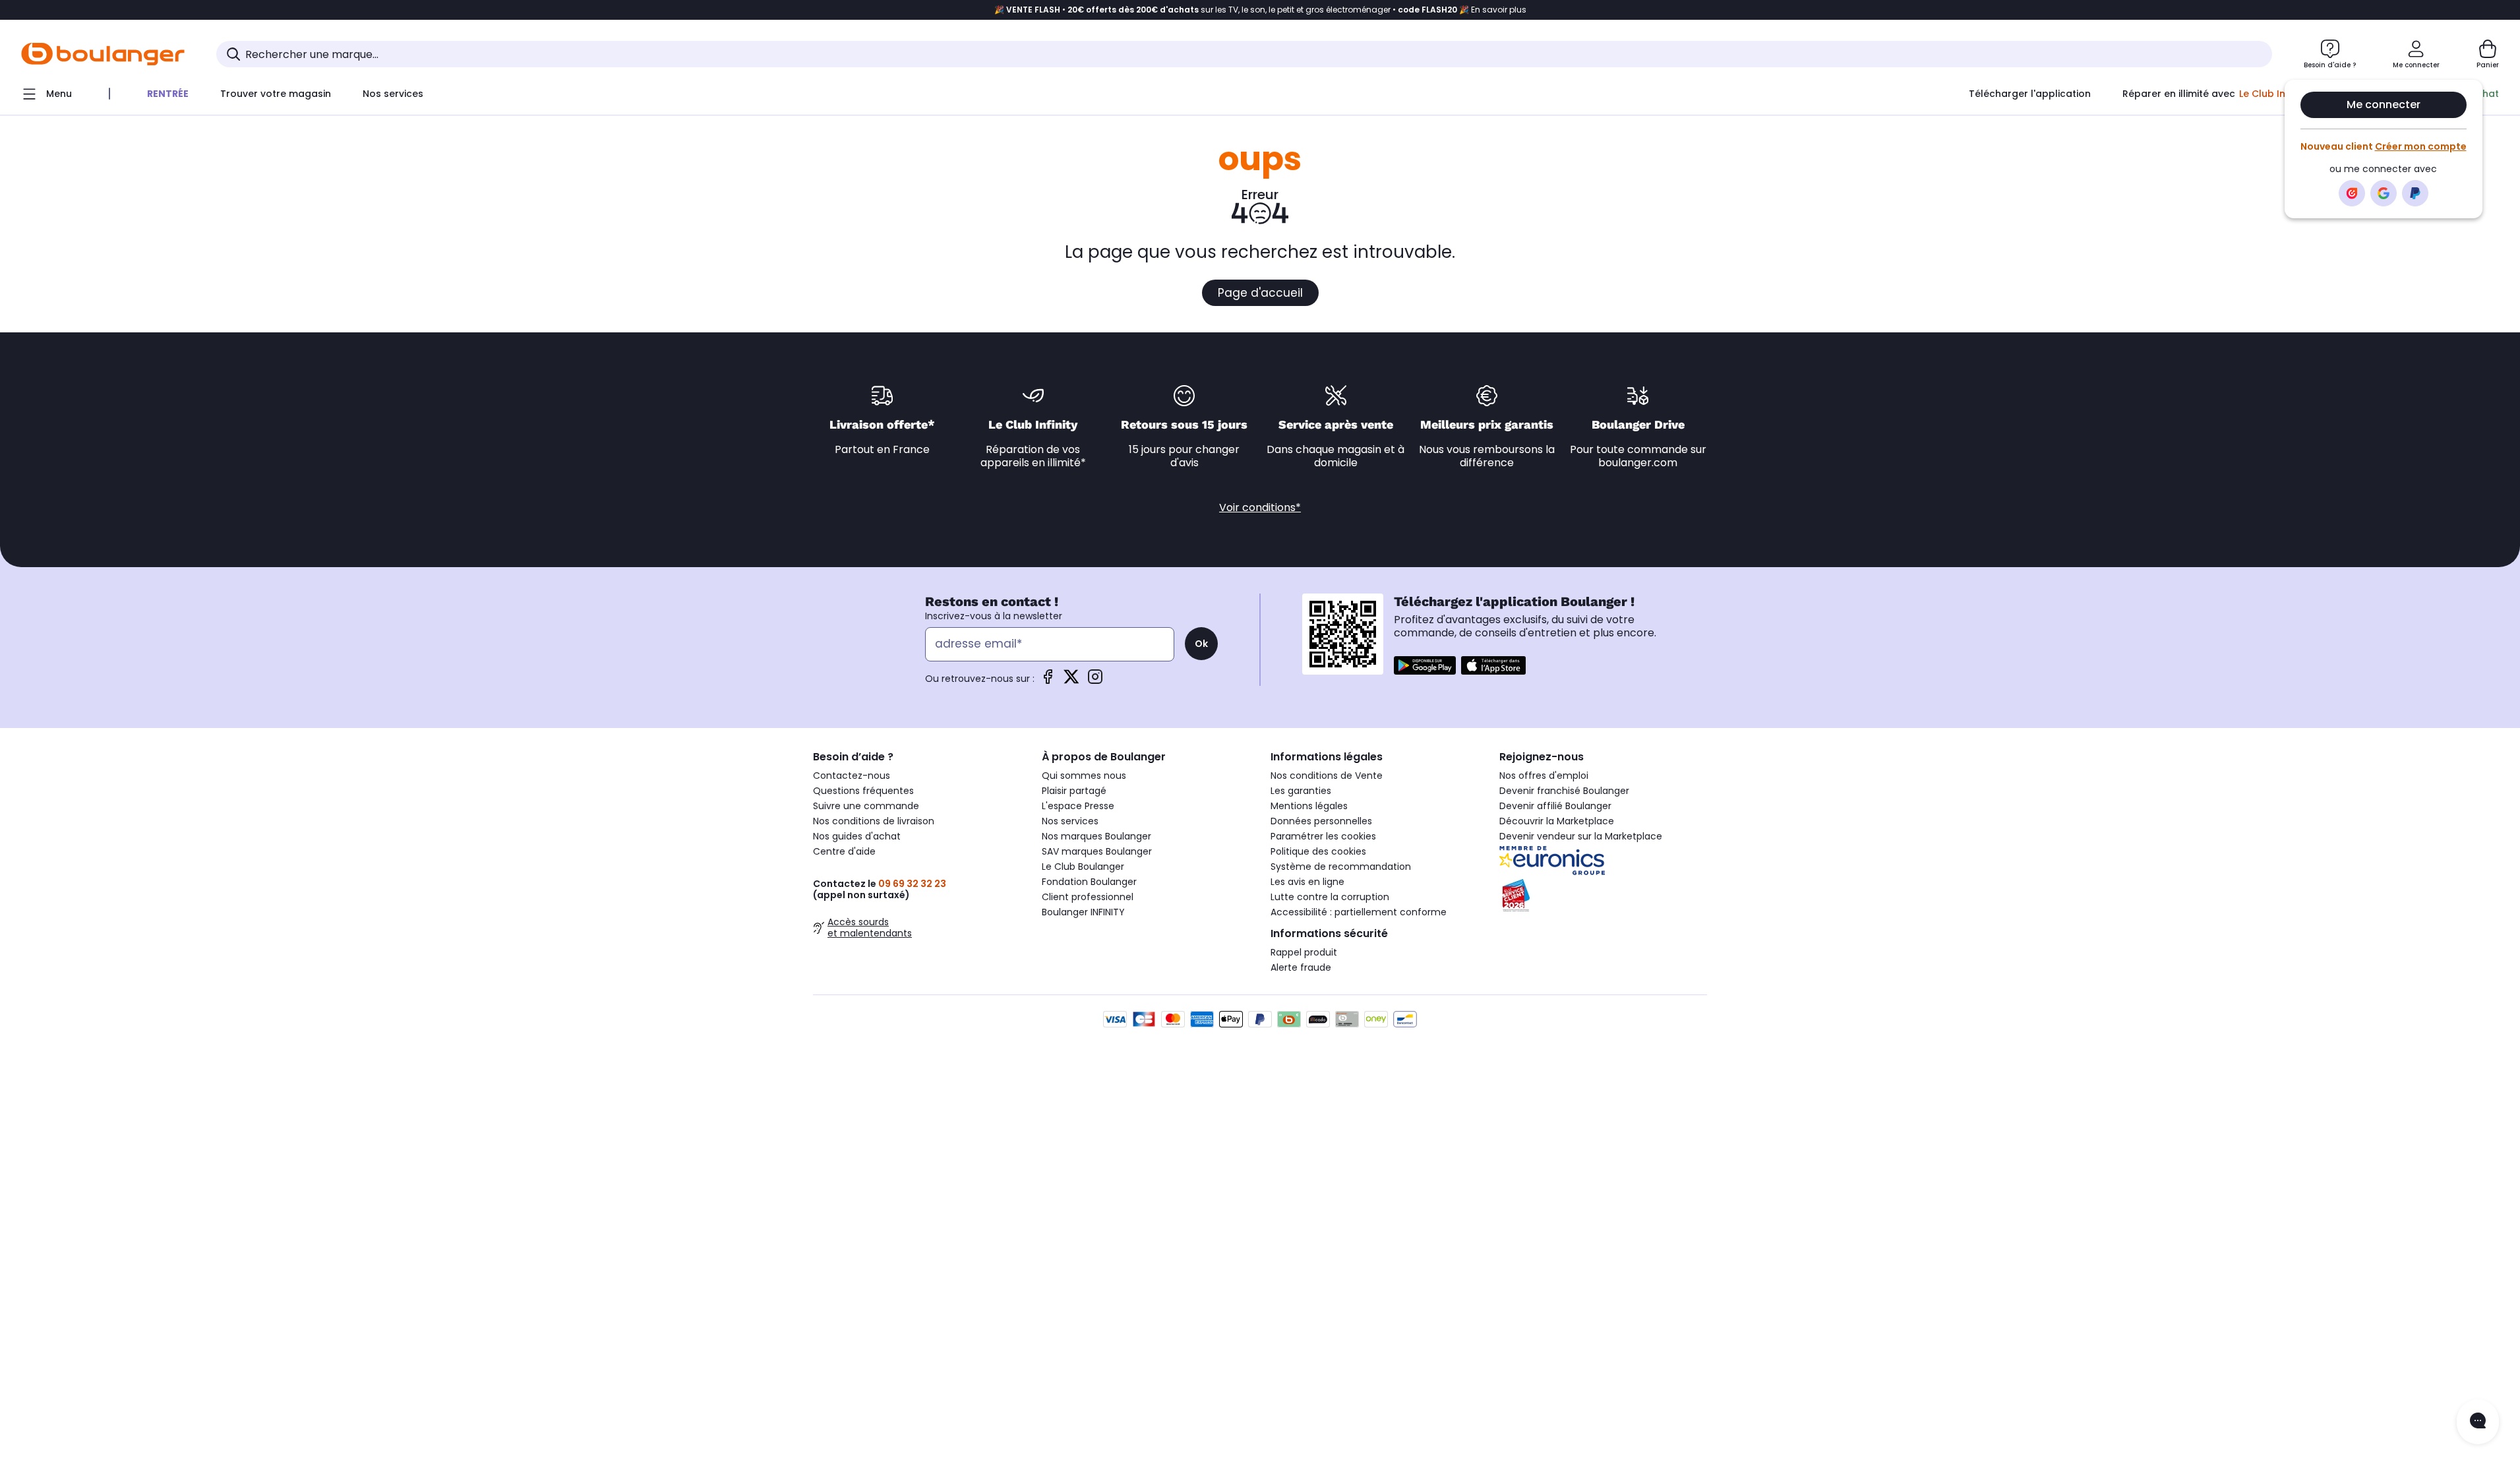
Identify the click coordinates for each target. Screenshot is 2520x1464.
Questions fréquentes (863, 791)
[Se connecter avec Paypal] (2415, 193)
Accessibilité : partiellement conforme (1359, 912)
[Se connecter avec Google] (2384, 193)
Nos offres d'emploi (1544, 776)
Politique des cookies (1318, 851)
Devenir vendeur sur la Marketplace (1581, 836)
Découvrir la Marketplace (1557, 821)
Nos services (1070, 821)
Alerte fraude (1301, 967)
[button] (613, 121)
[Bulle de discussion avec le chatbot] (2478, 1422)
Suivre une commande (866, 806)
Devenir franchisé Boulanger (1564, 791)
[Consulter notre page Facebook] (1048, 681)
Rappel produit (1304, 952)
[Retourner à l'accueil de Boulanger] (103, 54)
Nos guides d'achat (857, 836)
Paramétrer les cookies (1323, 836)
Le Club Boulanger (1083, 867)
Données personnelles (1321, 821)
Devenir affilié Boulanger (1555, 806)
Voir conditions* (1260, 507)
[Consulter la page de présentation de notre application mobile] (1425, 665)
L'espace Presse (1078, 806)
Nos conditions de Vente (1327, 776)
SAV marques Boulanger (1097, 851)
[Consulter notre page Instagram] (1095, 681)
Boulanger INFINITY (1083, 912)
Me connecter (2384, 105)
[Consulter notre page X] (1071, 681)
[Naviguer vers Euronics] (1603, 861)
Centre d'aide (844, 851)
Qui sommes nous (1084, 776)
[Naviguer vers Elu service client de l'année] (1603, 896)
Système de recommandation (1341, 867)
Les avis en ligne (1307, 882)
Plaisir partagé (1074, 791)
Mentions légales (1309, 806)
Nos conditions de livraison (874, 821)
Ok (1201, 644)
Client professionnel (1088, 897)
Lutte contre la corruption (1330, 897)
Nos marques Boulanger (1096, 836)
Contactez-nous (852, 776)
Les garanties (1301, 791)
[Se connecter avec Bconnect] (2352, 193)
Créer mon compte (2421, 146)
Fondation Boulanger (1089, 882)
